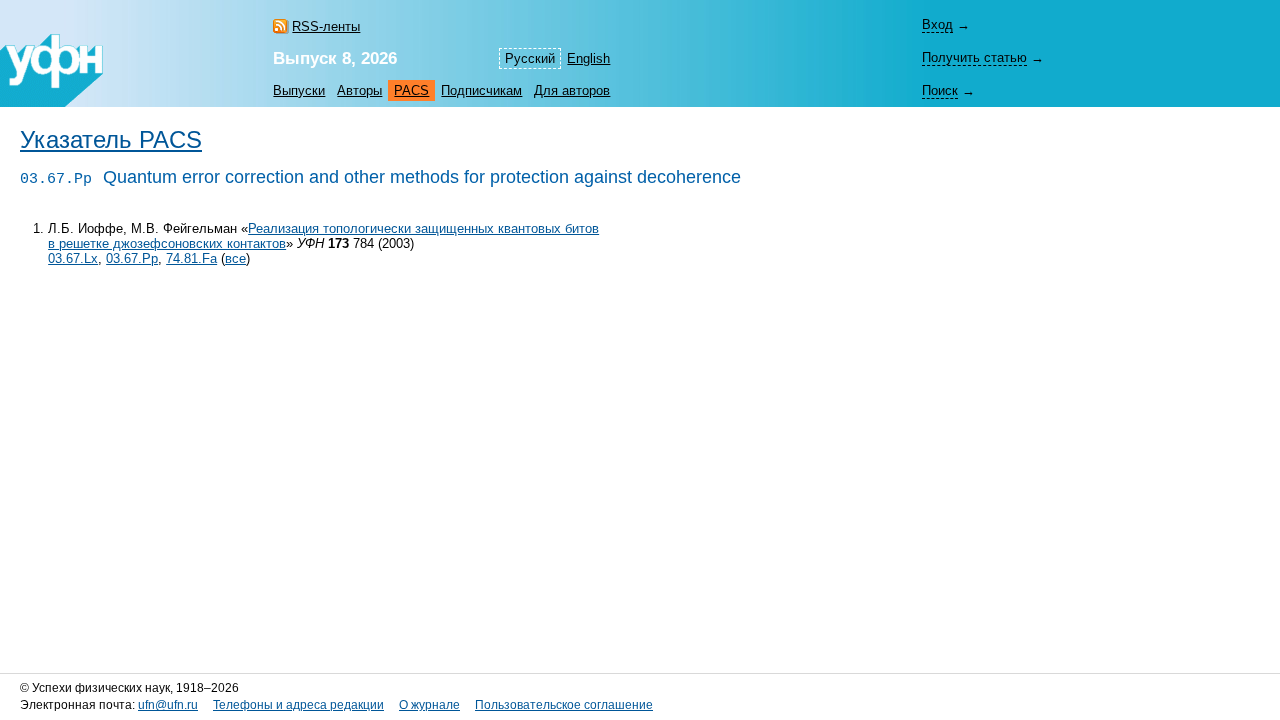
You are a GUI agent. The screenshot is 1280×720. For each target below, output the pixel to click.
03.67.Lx (73, 258)
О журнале (429, 705)
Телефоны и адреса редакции (298, 705)
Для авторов (572, 90)
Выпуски (299, 90)
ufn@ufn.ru (168, 705)
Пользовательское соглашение (564, 705)
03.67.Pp (132, 258)
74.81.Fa (191, 258)
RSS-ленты (326, 26)
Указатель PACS (111, 140)
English (588, 58)
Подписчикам (481, 90)
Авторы (359, 90)
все (235, 258)
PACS (411, 90)
